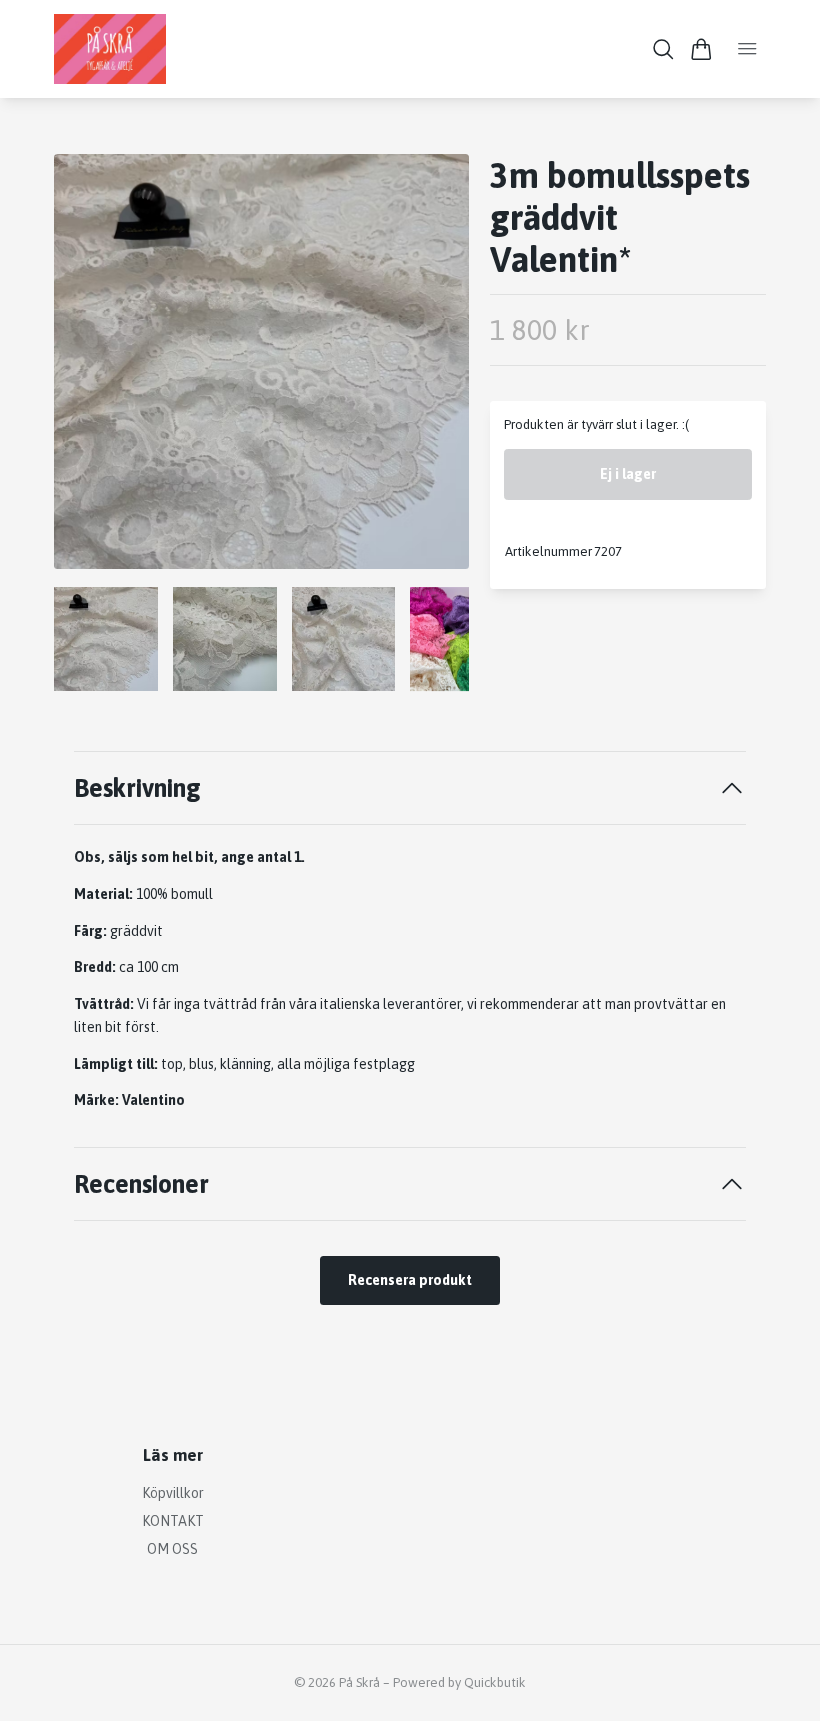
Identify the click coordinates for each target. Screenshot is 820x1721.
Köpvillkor (173, 1493)
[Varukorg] (701, 49)
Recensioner (141, 1183)
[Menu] (747, 49)
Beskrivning (137, 787)
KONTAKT (173, 1521)
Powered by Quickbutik (459, 1682)
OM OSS (172, 1549)
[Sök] (663, 49)
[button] (438, 369)
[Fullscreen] (261, 361)
